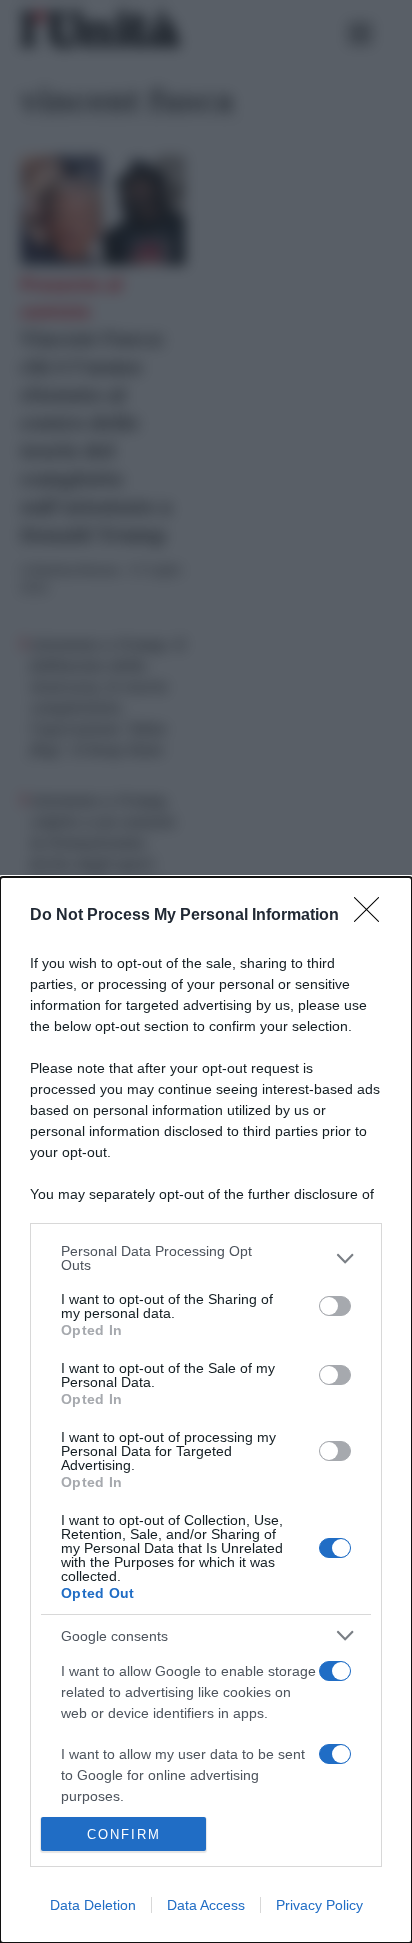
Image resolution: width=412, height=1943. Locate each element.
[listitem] (206, 1258)
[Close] (373, 916)
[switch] (335, 1306)
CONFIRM (124, 1834)
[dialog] (206, 1410)
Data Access (206, 1905)
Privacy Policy (319, 1905)
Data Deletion (93, 1905)
